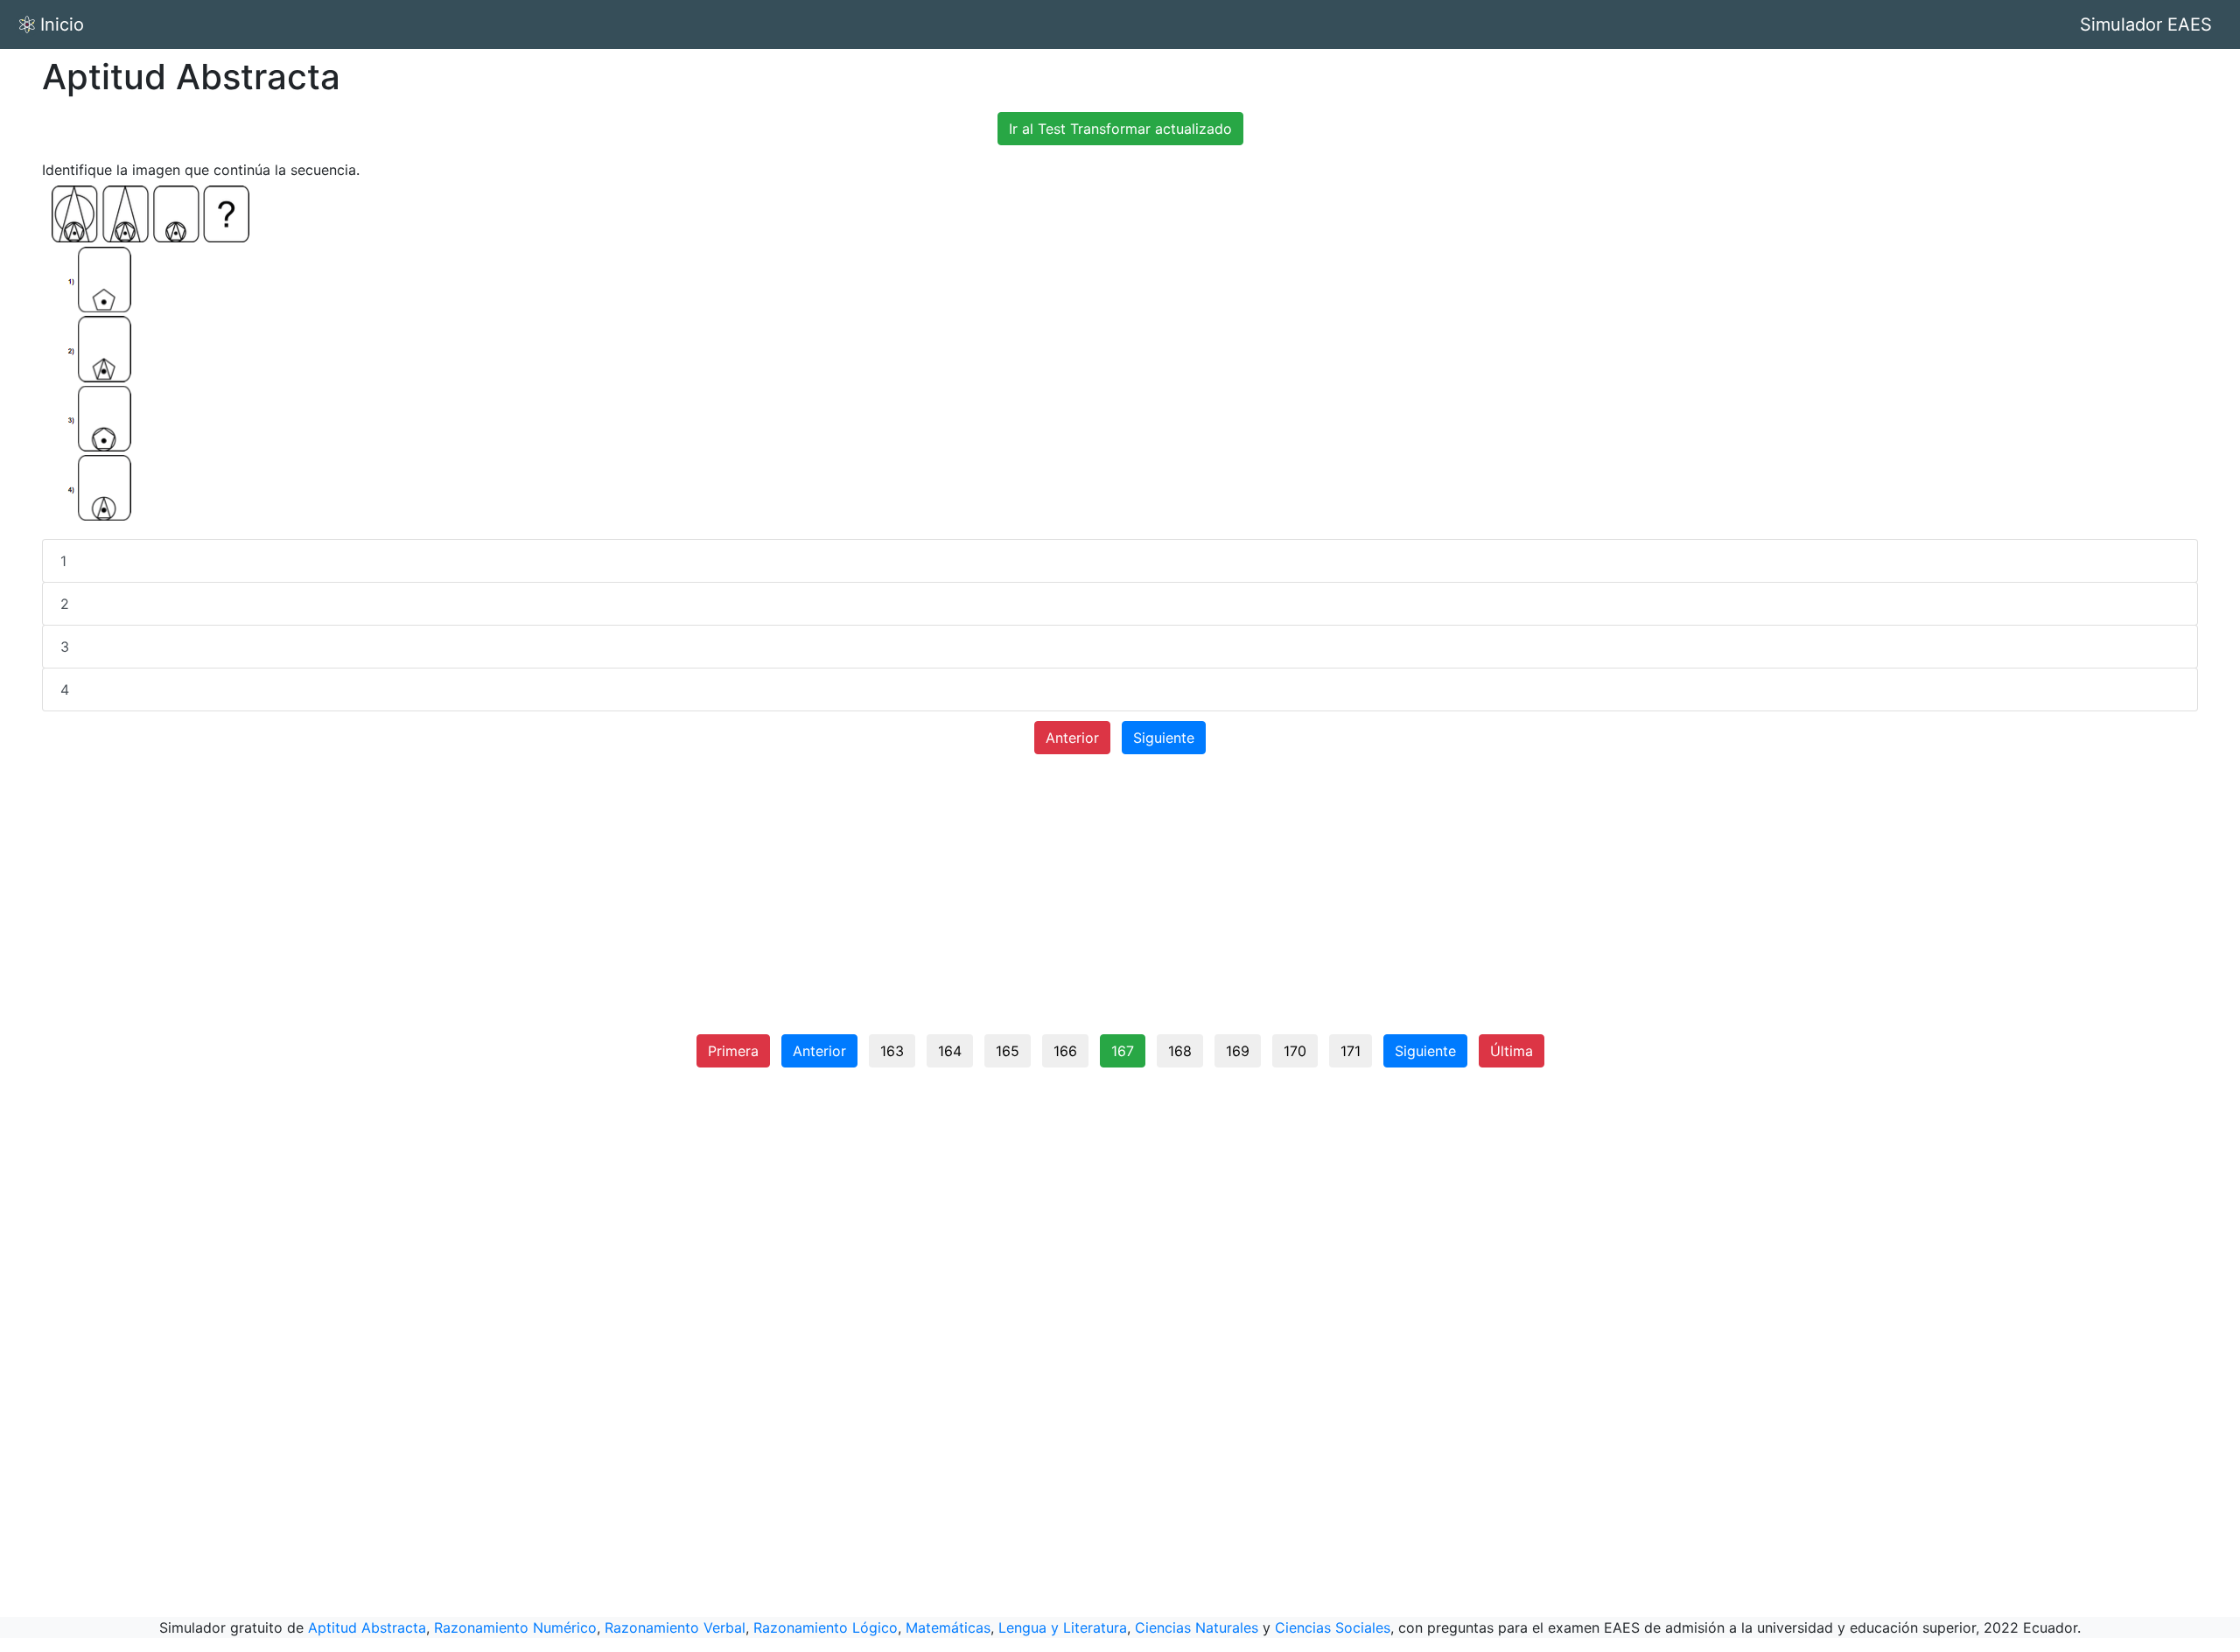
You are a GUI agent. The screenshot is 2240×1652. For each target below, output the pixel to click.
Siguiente (1164, 738)
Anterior (1072, 738)
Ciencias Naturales (1197, 1627)
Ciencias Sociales (1333, 1627)
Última (1512, 1051)
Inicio (62, 24)
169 (1238, 1051)
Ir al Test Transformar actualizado (1120, 129)
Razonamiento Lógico (826, 1627)
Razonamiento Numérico (515, 1627)
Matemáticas (948, 1627)
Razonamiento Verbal (675, 1627)
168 (1180, 1051)
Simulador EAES (2146, 24)
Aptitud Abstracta (367, 1627)
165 (1008, 1051)
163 (892, 1051)
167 (1123, 1051)
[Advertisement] (1120, 901)
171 (1351, 1051)
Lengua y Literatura (1063, 1627)
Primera (733, 1051)
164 (950, 1051)
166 (1065, 1051)
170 (1295, 1051)
